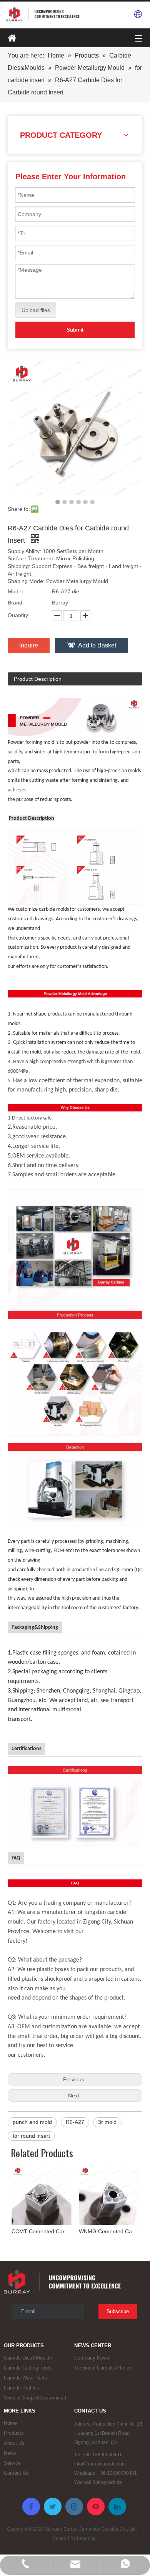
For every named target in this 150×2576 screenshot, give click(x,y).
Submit (75, 330)
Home (10, 2423)
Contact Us (16, 2473)
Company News (92, 2358)
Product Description (38, 679)
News (10, 2453)
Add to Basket (97, 645)
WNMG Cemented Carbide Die (109, 2231)
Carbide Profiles (22, 2388)
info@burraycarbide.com (100, 2464)
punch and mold (32, 2122)
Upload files (36, 310)
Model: (16, 591)
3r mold (107, 2122)
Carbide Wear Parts (26, 2378)
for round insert (31, 2136)
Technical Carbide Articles (103, 2368)
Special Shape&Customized (35, 2398)
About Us (14, 2443)
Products (14, 2433)
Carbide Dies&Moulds (28, 2358)
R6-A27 (75, 2122)
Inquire (29, 645)
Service (12, 2463)
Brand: (16, 603)
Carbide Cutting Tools (28, 2368)
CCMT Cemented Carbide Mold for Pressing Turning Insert (41, 2231)
